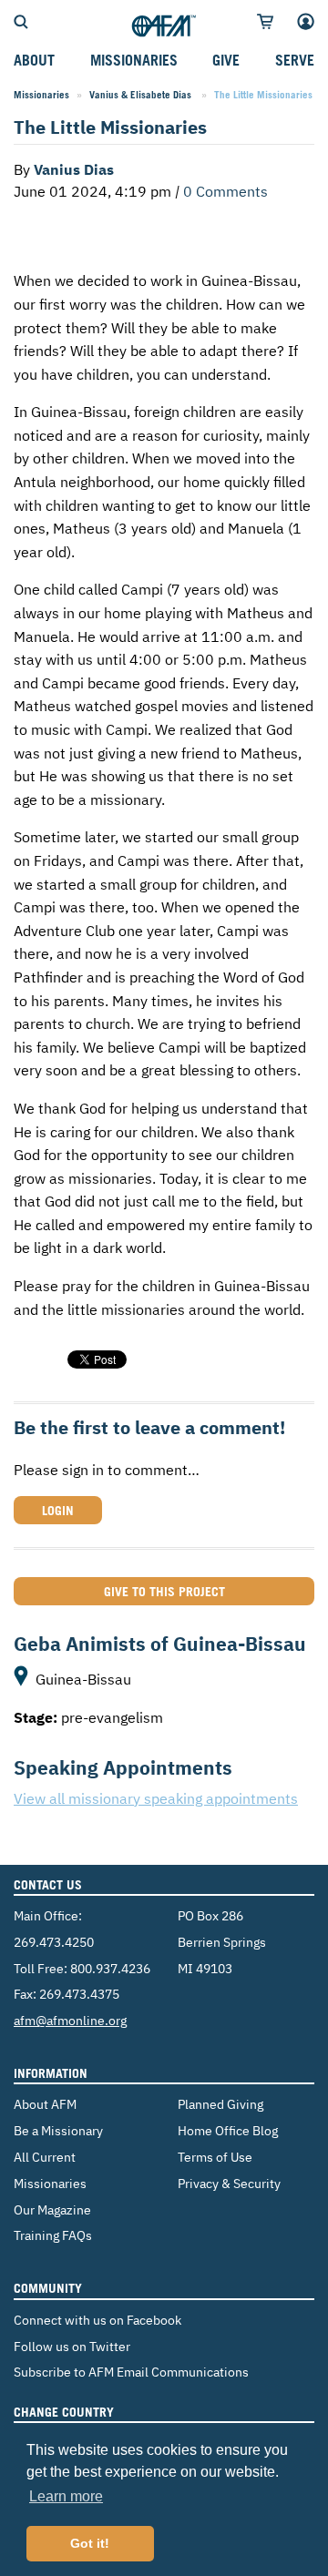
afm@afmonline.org (70, 2020)
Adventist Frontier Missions (164, 26)
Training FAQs (53, 2235)
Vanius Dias (76, 169)
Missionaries (41, 95)
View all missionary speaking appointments (156, 1798)
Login (58, 1510)
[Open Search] (21, 20)
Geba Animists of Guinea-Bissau (160, 1644)
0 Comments (225, 191)
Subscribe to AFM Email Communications (131, 2372)
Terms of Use (215, 2157)
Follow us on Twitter (72, 2346)
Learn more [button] (66, 2496)
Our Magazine (52, 2209)
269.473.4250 (54, 1942)
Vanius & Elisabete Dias (142, 95)
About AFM (45, 2104)
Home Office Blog (228, 2130)
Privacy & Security (229, 2183)
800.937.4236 (110, 1968)
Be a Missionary (58, 2130)
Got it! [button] (90, 2543)
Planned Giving (220, 2104)
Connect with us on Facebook (97, 2320)
